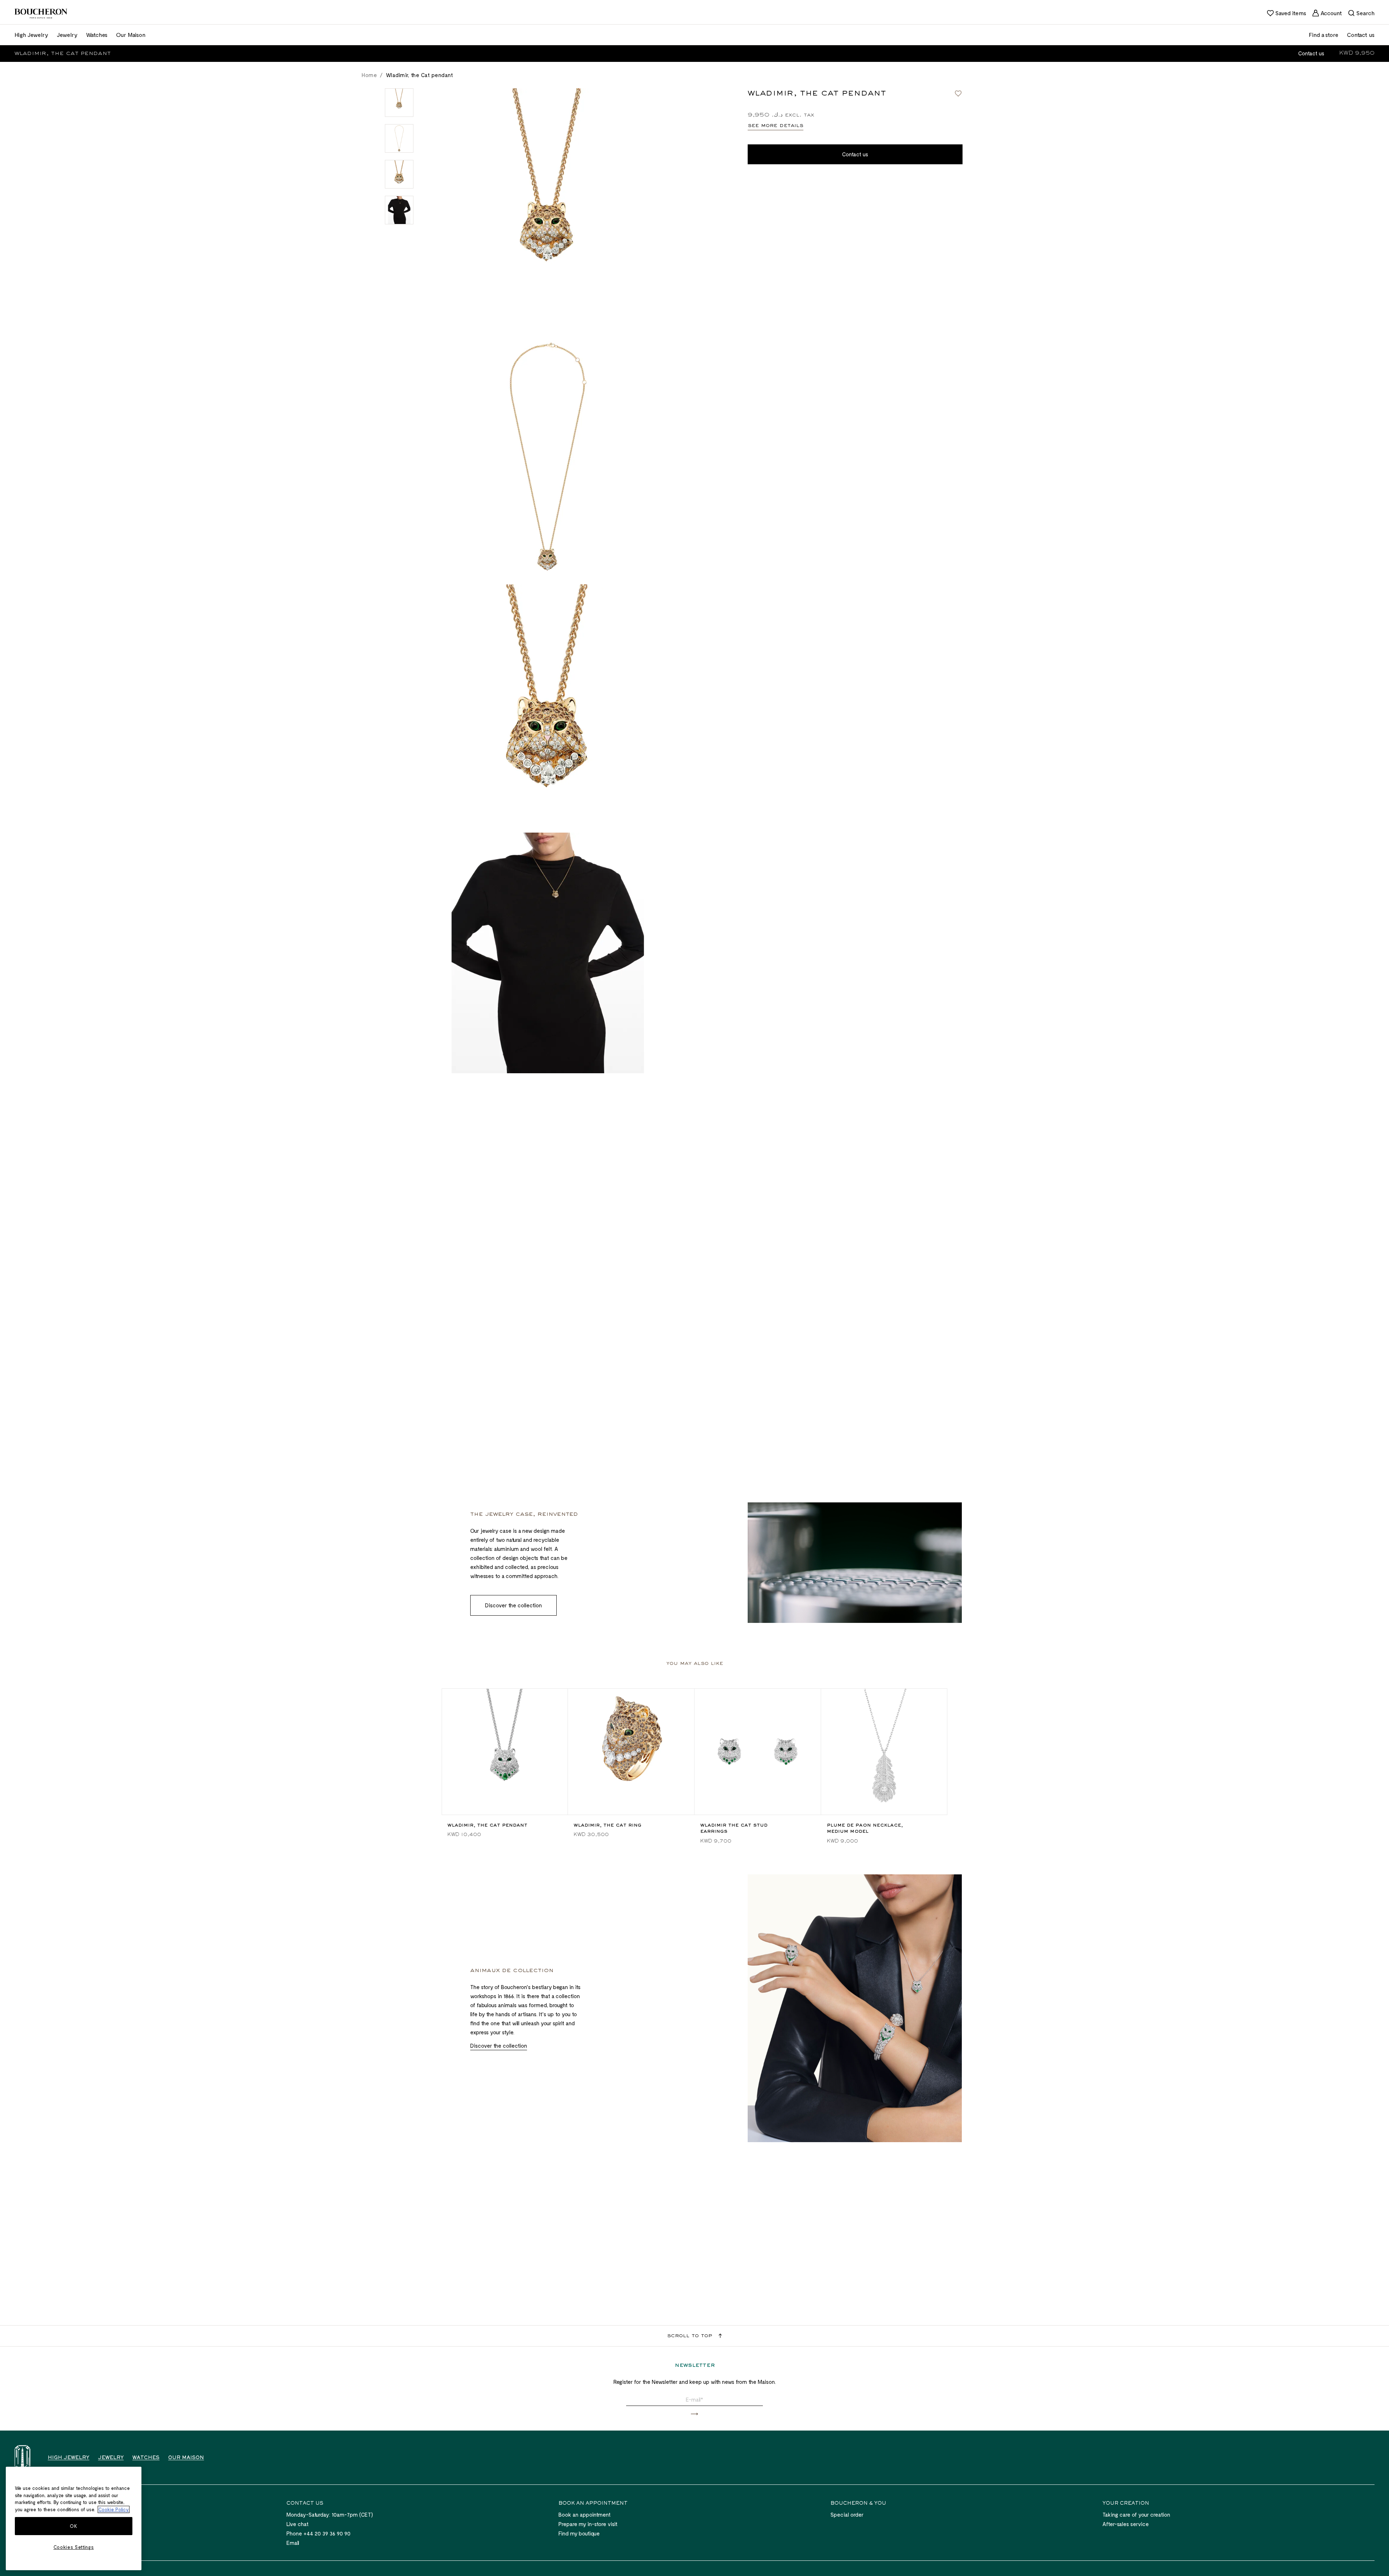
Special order (847, 2514)
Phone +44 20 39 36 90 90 (318, 2533)
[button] (694, 2414)
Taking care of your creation (1136, 2514)
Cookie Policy (114, 2509)
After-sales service (1126, 2524)
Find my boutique (579, 2533)
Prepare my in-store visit (588, 2524)
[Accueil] (22, 2457)
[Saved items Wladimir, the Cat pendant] (958, 93)
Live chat (298, 2524)
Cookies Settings (74, 2547)
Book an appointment (585, 2514)
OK (73, 2526)
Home (369, 75)
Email (293, 2543)
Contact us (1311, 53)
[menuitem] (1286, 13)
